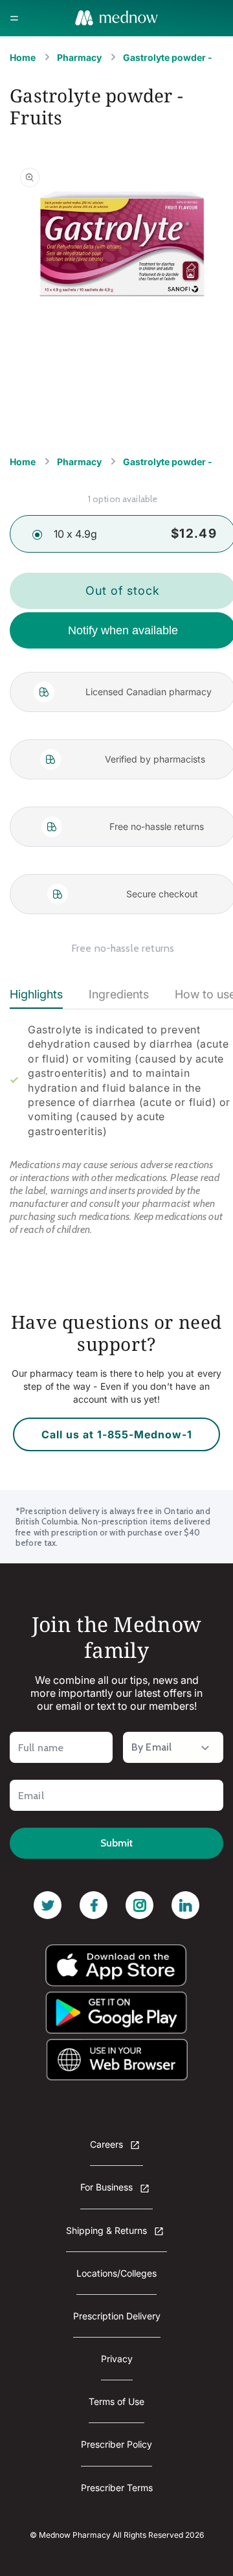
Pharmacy (79, 57)
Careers (108, 2144)
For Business (108, 2187)
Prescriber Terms (117, 2488)
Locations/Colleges (116, 2273)
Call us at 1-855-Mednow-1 (117, 1434)
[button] (14, 18)
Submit (116, 1843)
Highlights (36, 994)
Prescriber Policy (116, 2444)
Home (23, 57)
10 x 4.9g (75, 534)
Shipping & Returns (108, 2230)
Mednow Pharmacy (75, 2535)
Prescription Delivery (117, 2316)
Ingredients (119, 994)
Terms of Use (116, 2401)
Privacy (117, 2359)
